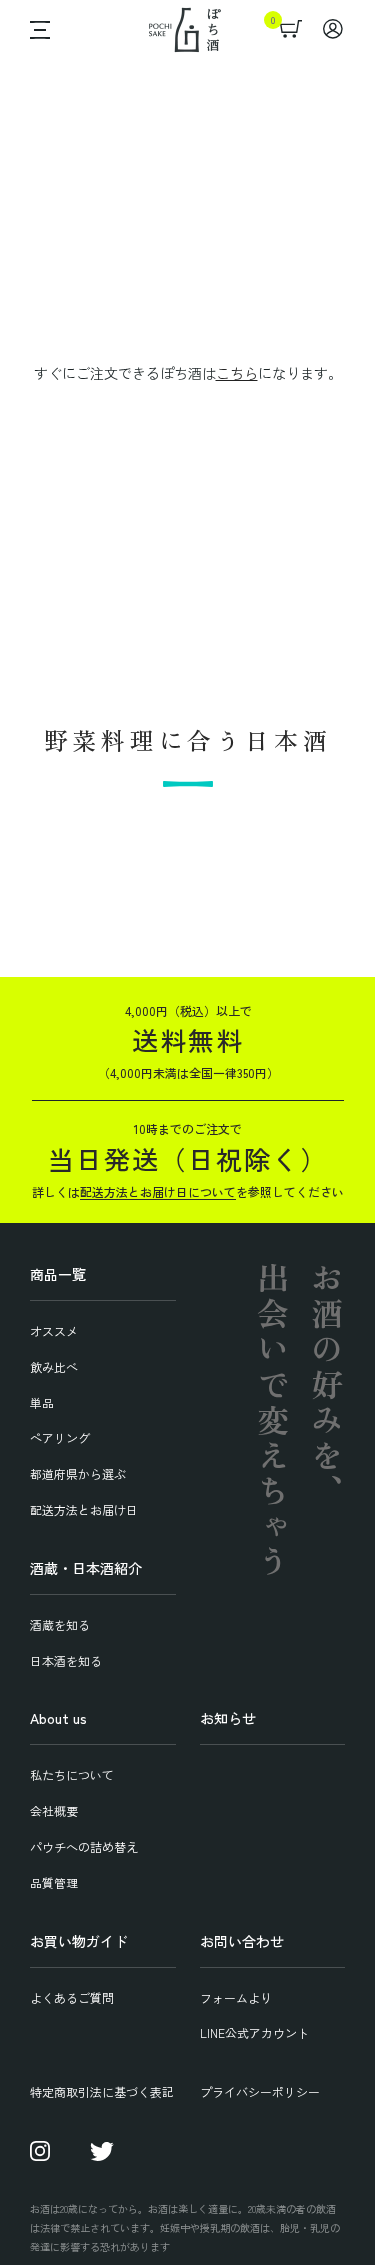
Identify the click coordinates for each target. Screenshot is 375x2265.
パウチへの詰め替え (84, 1846)
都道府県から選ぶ (78, 1473)
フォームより (236, 1997)
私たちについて (72, 1774)
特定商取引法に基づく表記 (102, 2091)
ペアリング (60, 1437)
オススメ (54, 1330)
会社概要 (54, 1810)
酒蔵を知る (60, 1624)
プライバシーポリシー (260, 2091)
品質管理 (54, 1882)
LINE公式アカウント (254, 2032)
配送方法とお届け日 (84, 1509)
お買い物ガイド (79, 1941)
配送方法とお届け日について (158, 1191)
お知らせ (228, 1718)
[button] (35, 30)
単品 (42, 1402)
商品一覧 (58, 1274)
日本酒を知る (66, 1660)
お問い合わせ (242, 1941)
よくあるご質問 (72, 1997)
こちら (237, 373)
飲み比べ (54, 1366)
